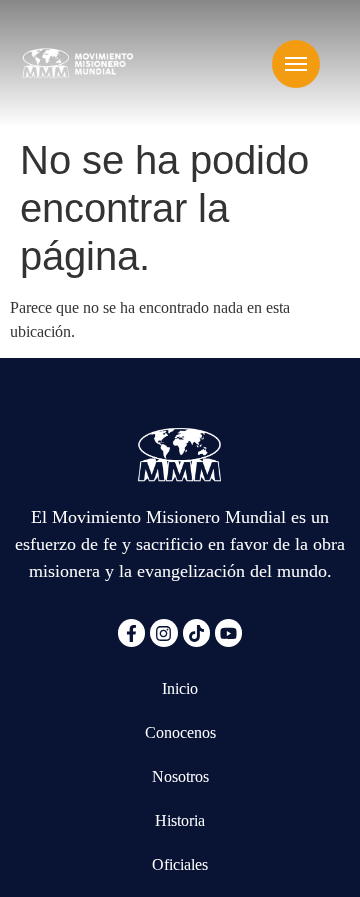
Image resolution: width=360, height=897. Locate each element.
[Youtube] (228, 632)
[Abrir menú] (296, 64)
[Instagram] (163, 632)
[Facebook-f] (131, 632)
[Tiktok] (196, 632)
